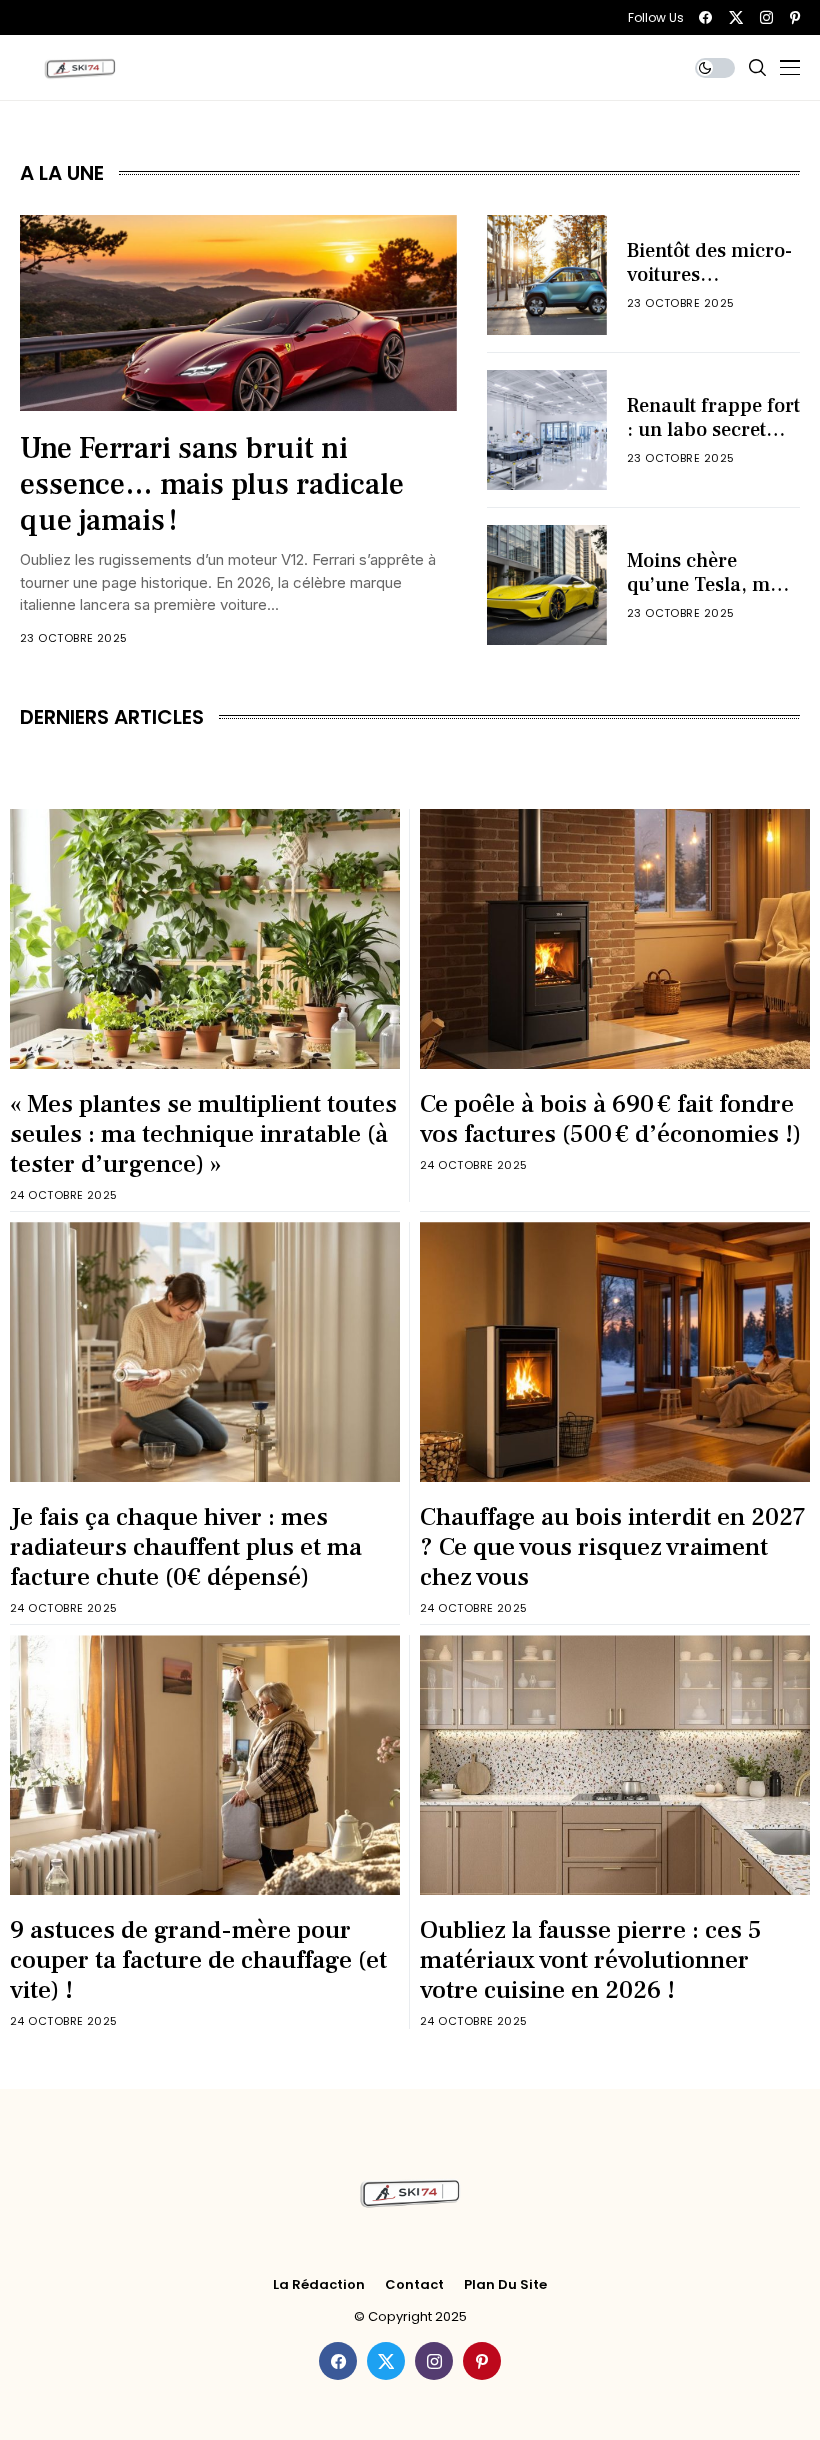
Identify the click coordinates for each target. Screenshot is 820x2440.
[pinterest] (795, 17)
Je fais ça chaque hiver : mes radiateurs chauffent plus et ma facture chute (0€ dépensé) (186, 1547)
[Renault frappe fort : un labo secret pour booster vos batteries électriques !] (547, 430)
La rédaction (319, 2285)
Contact (414, 2285)
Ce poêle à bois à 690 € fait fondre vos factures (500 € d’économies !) (610, 1119)
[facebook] (705, 17)
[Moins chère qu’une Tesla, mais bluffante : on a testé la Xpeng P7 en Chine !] (547, 585)
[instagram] (766, 17)
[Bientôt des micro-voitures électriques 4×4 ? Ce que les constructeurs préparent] (547, 275)
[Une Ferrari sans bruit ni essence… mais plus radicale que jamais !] (238, 313)
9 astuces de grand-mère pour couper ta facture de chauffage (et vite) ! (198, 1960)
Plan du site (505, 2285)
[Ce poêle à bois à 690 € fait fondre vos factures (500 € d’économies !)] (615, 939)
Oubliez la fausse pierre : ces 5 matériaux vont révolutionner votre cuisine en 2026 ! (591, 1960)
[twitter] (736, 17)
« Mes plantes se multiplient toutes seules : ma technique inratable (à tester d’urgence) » (203, 1134)
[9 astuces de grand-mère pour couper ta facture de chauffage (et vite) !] (205, 1765)
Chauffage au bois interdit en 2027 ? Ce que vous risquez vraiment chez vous (613, 1547)
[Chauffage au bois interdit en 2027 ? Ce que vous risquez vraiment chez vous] (615, 1352)
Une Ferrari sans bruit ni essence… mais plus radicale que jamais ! (212, 484)
